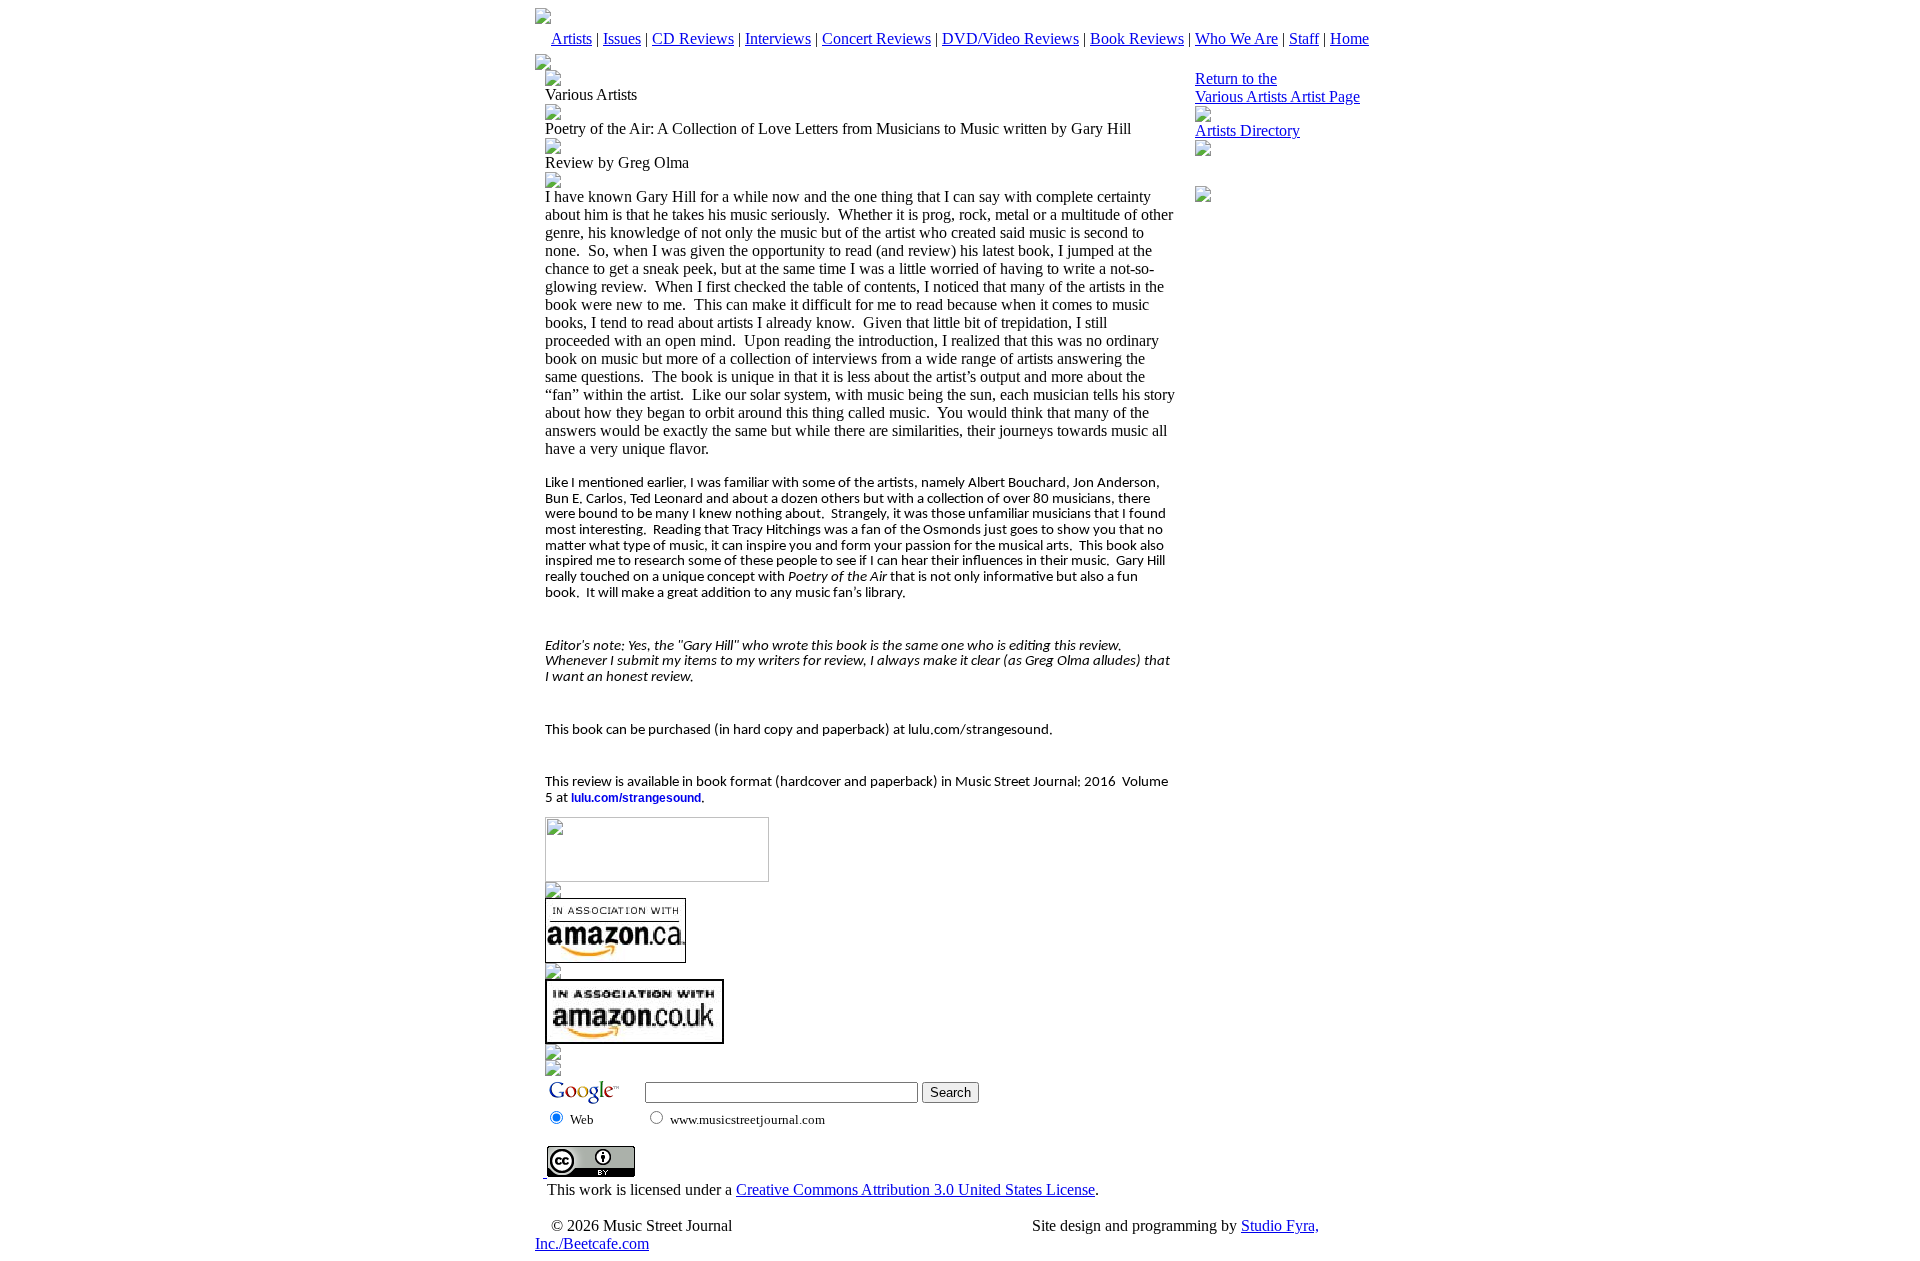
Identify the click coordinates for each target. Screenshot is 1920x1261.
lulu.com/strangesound (636, 798)
